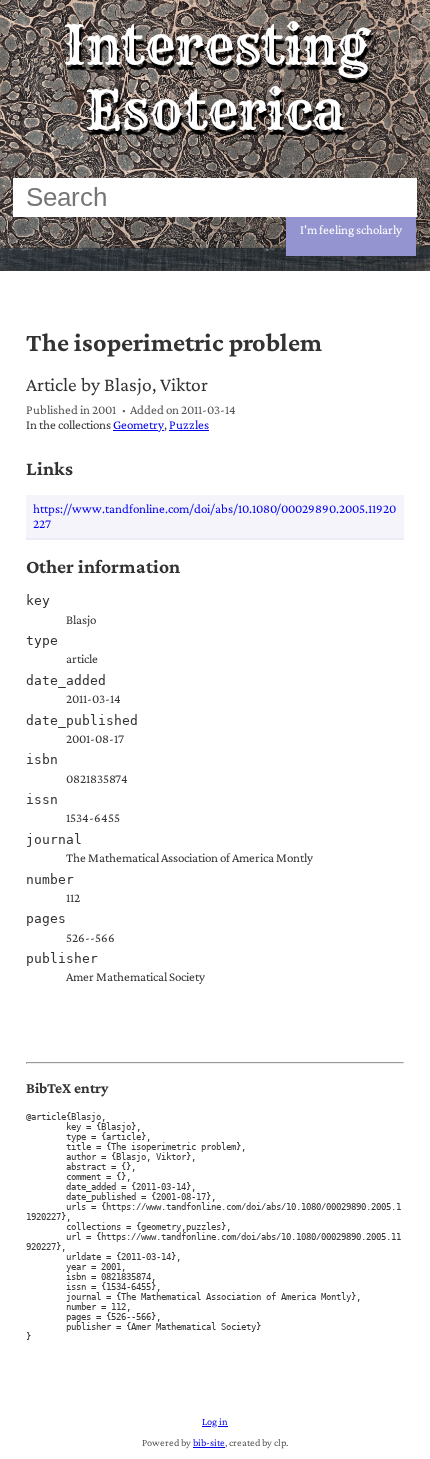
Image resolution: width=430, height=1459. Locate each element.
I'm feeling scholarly (351, 229)
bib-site (209, 1442)
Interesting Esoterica (215, 78)
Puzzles (189, 424)
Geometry (138, 424)
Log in (215, 1421)
